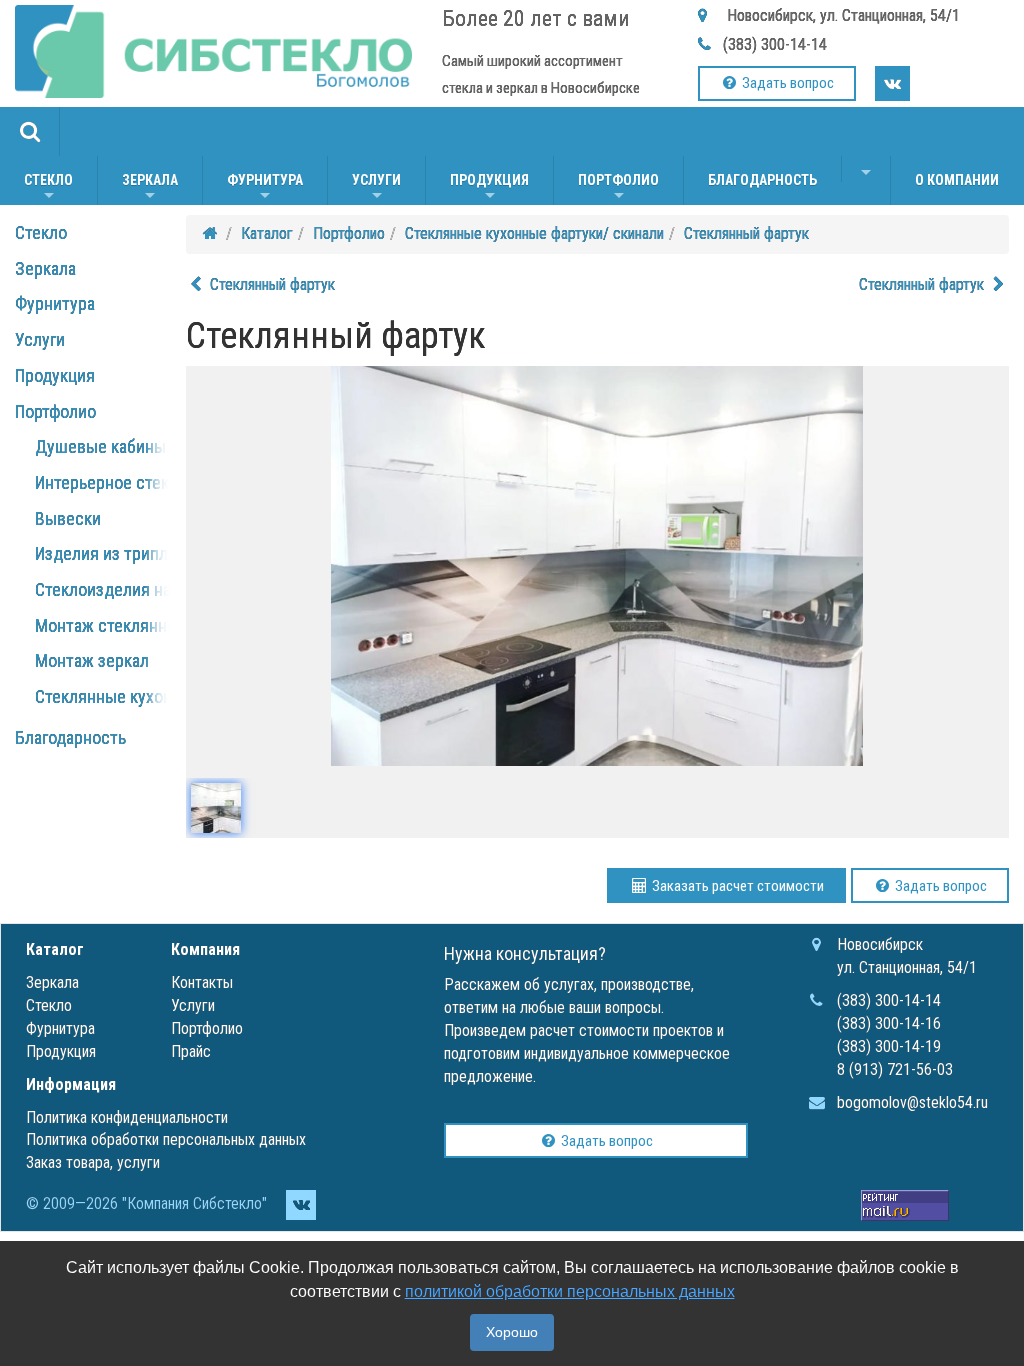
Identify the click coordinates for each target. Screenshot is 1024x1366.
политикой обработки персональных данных (570, 1291)
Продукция (489, 188)
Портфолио (618, 188)
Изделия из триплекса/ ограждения (169, 553)
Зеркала (150, 188)
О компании (957, 180)
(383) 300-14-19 (889, 1046)
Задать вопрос (786, 83)
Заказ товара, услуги (93, 1162)
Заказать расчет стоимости (736, 886)
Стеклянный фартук (746, 233)
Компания (205, 949)
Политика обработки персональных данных (166, 1139)
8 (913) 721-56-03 (895, 1069)
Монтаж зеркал (92, 660)
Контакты (202, 982)
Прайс (191, 1051)
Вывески (68, 518)
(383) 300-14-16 (889, 1023)
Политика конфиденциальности (127, 1117)
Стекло (48, 188)
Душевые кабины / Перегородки (156, 446)
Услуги (376, 188)
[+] (866, 169)
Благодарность (762, 180)
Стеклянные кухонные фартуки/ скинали (534, 233)
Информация (71, 1084)
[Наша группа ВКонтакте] (892, 83)
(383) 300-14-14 (775, 44)
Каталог (267, 233)
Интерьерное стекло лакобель (147, 482)
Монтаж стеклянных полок (135, 625)
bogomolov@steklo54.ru (912, 1102)
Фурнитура (265, 188)
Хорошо (512, 1332)
